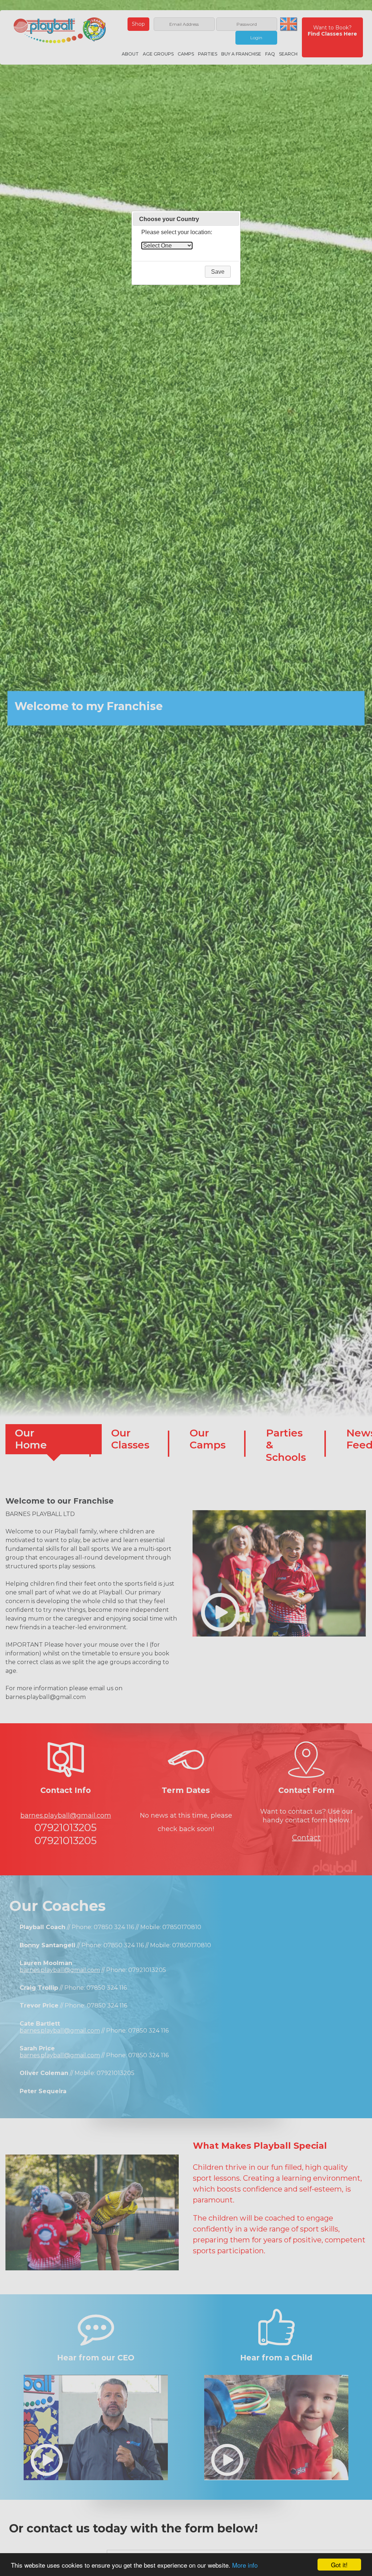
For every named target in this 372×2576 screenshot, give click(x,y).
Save (218, 272)
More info (245, 2565)
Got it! (339, 2565)
